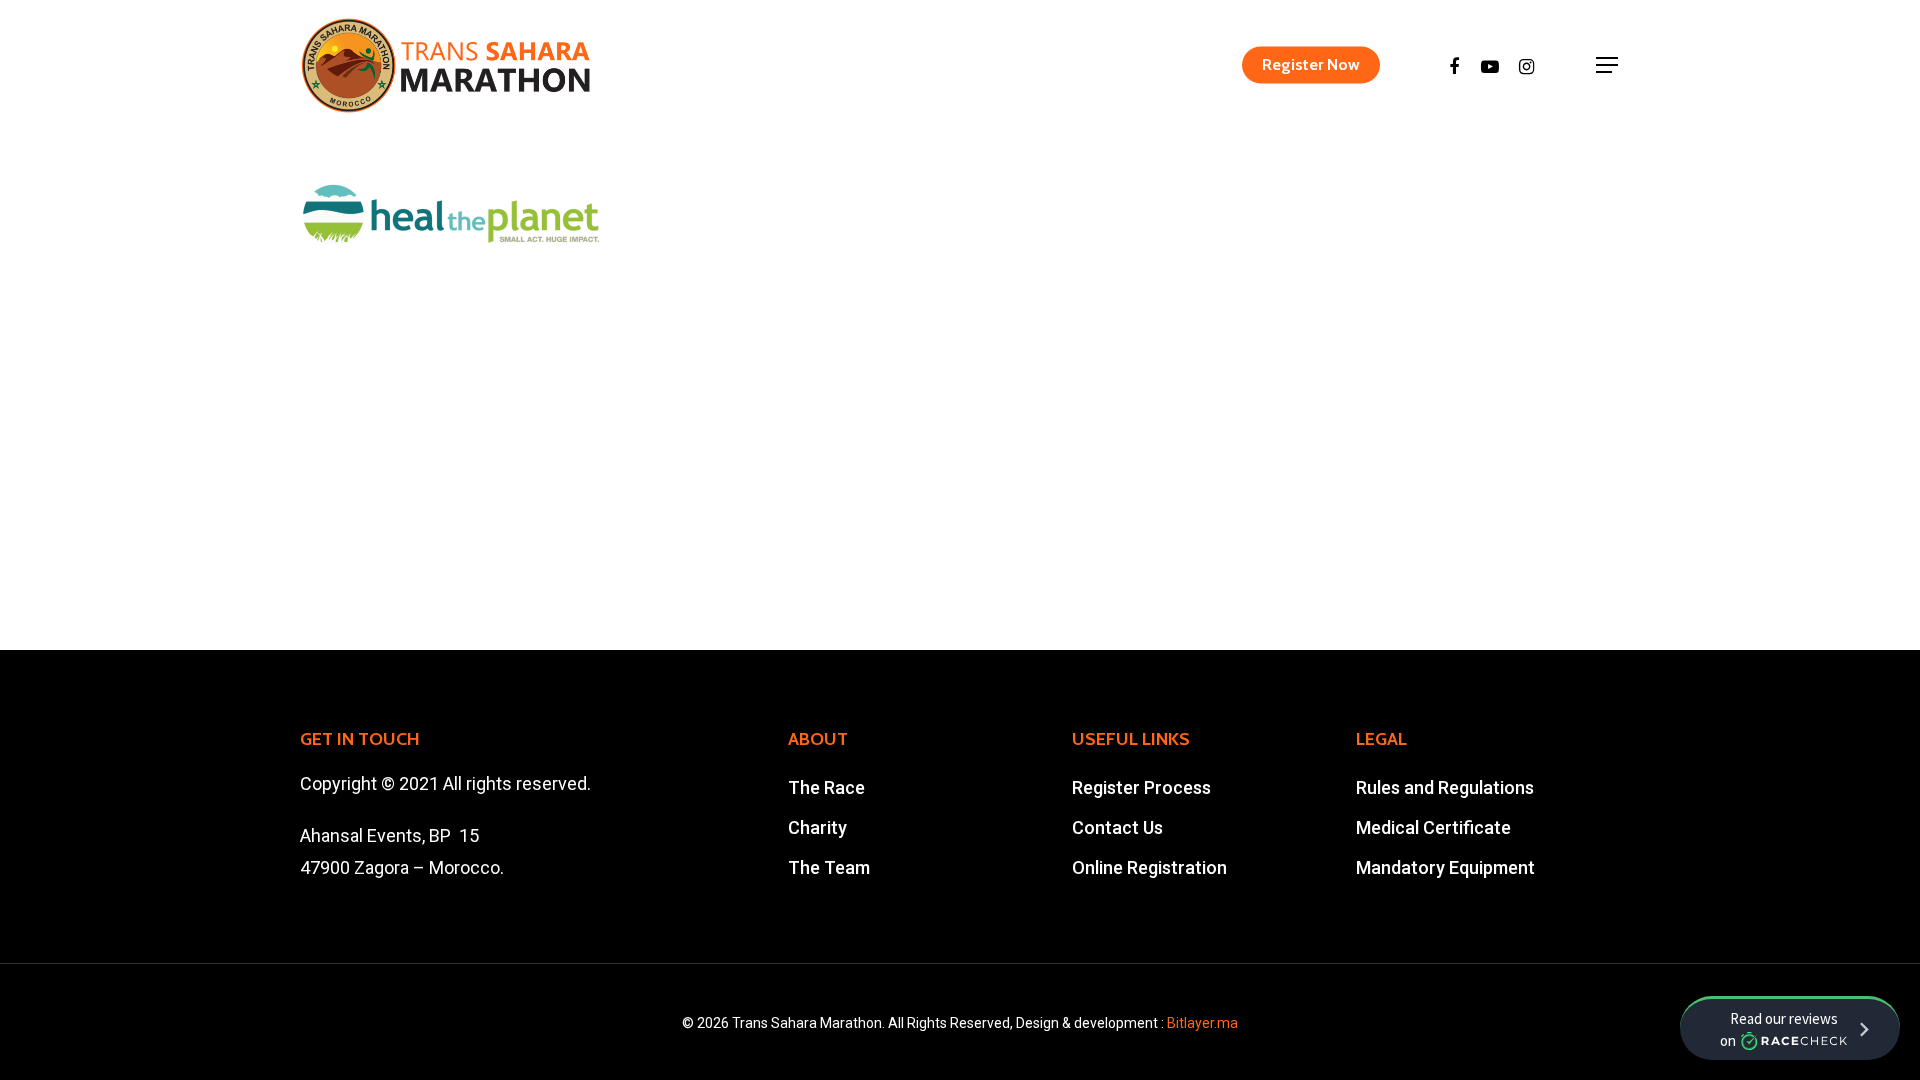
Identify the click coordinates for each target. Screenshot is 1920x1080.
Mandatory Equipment (1445, 867)
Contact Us (1117, 827)
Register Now (1311, 65)
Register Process (1141, 787)
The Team (829, 867)
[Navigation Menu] (1608, 65)
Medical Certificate (1433, 827)
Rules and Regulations (1445, 787)
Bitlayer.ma (1202, 1023)
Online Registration (1149, 867)
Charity (817, 827)
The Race (826, 787)
